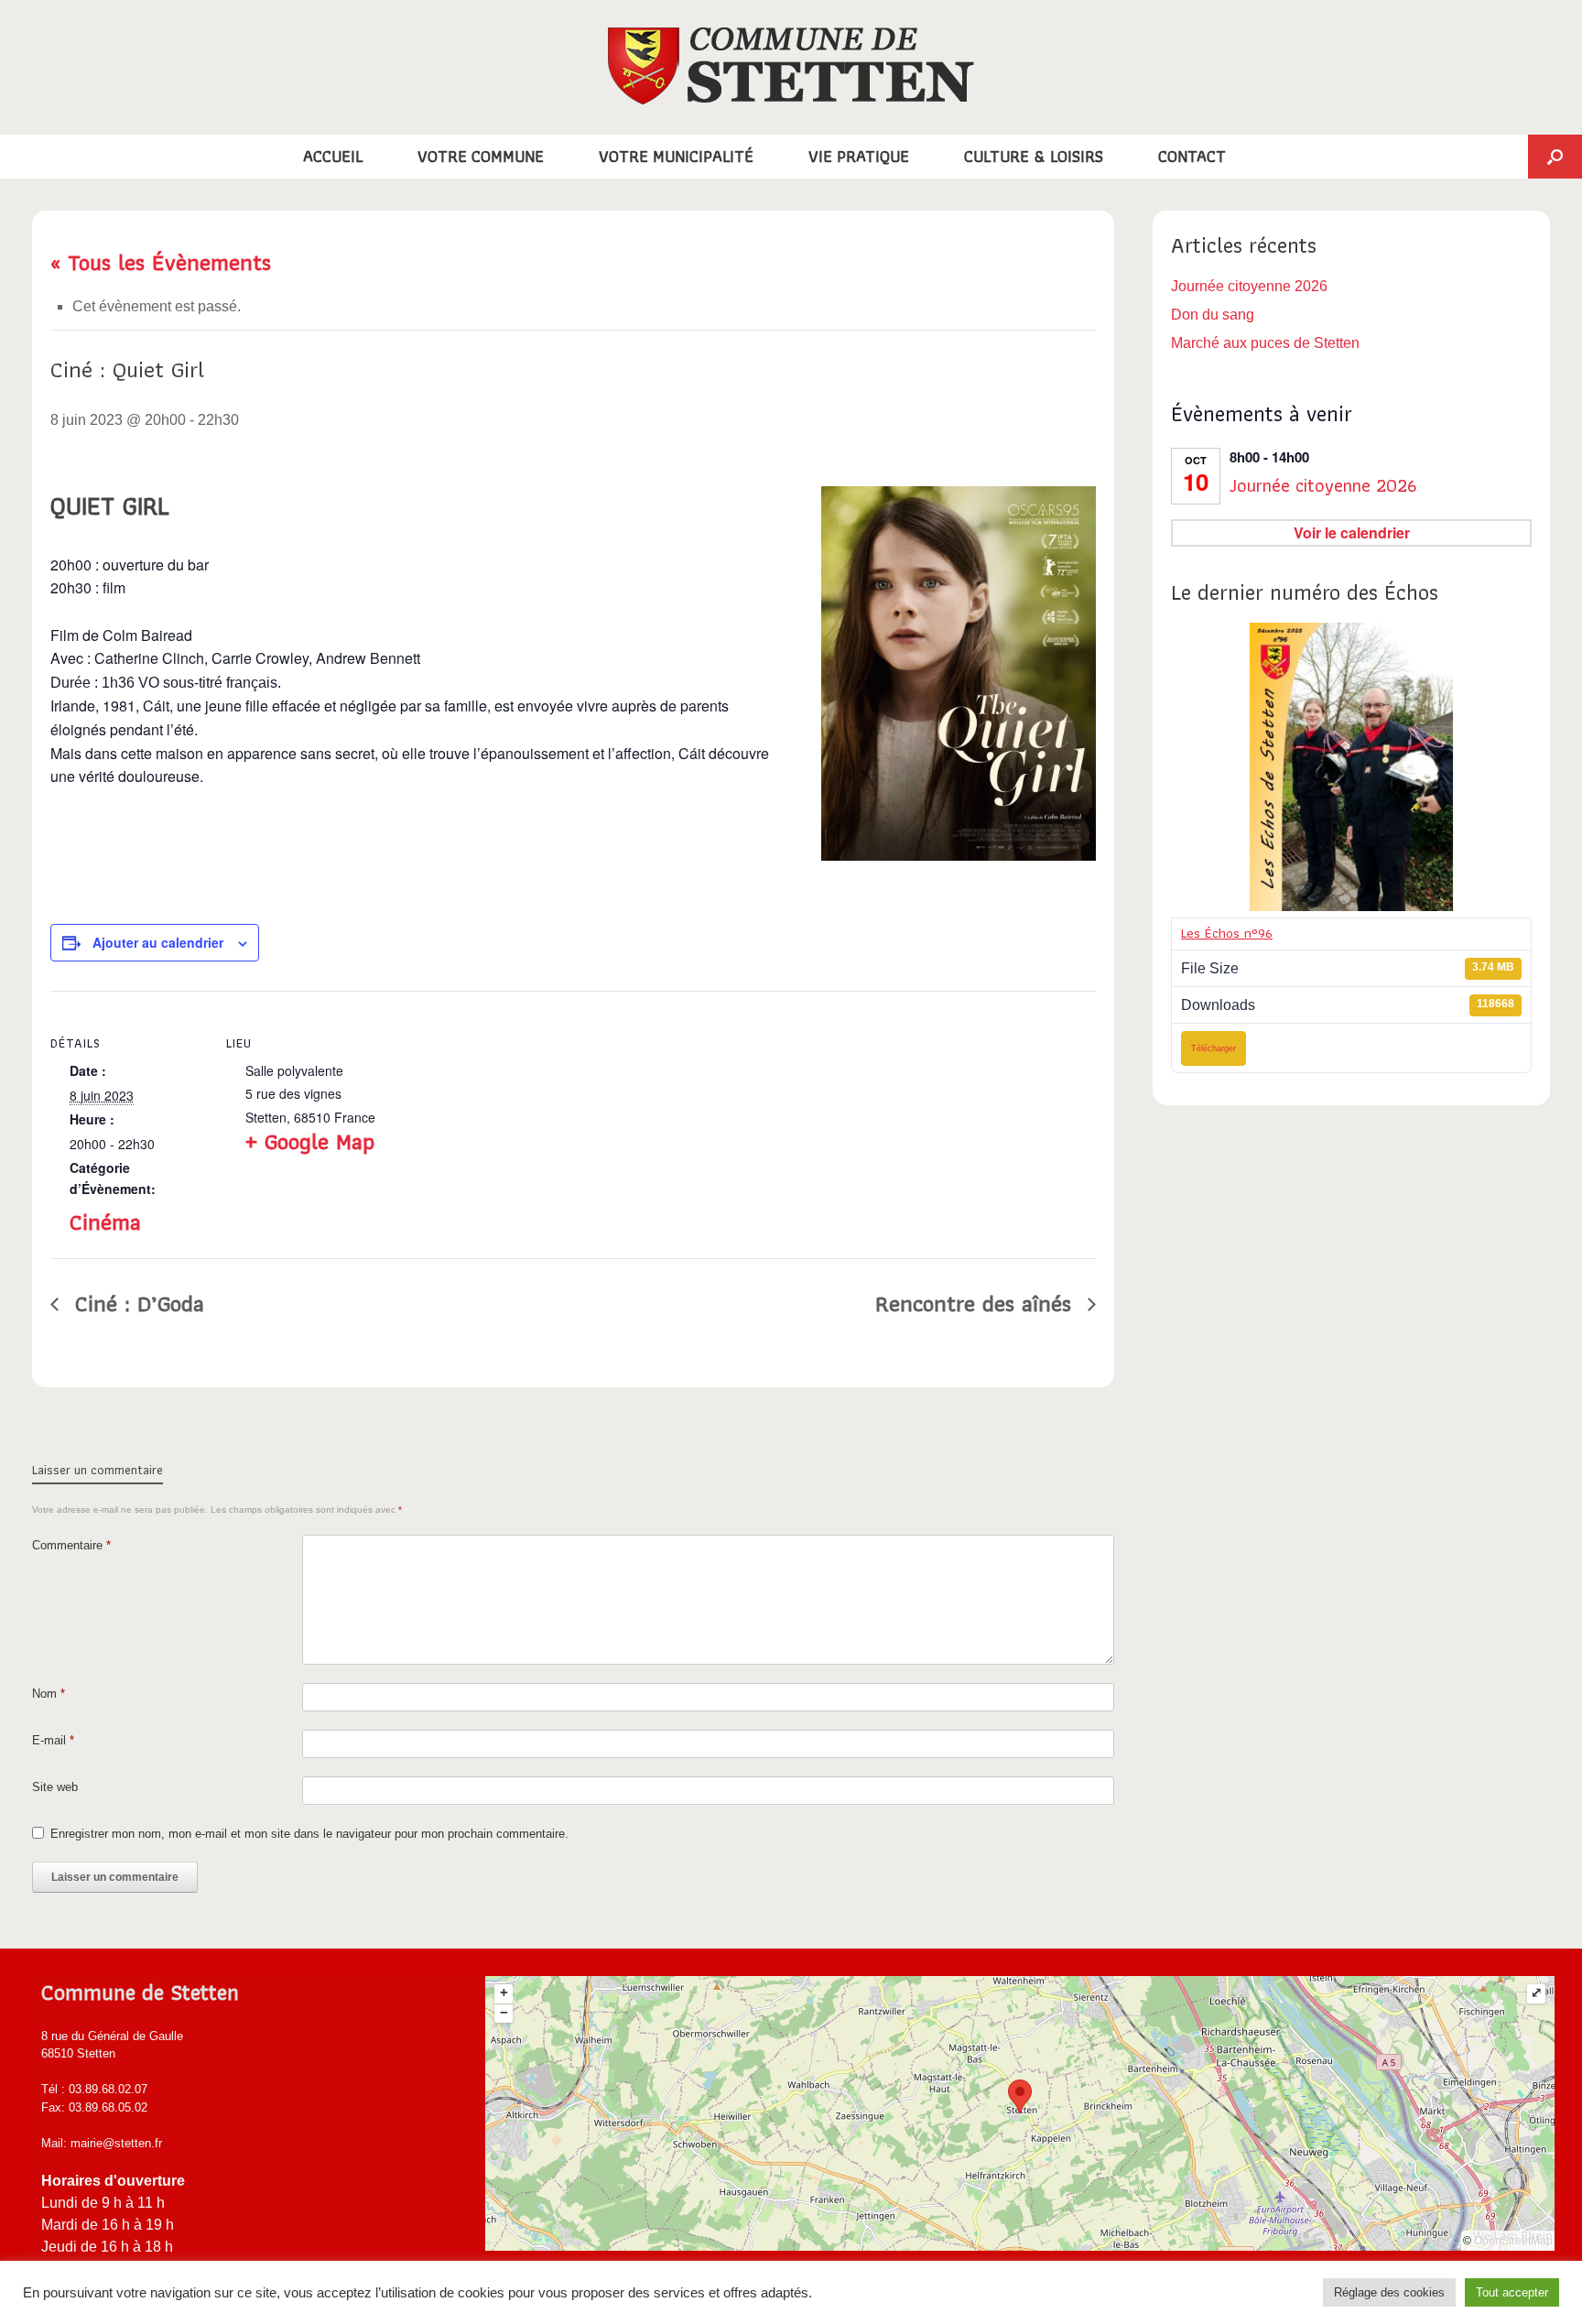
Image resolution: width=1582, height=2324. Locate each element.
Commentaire (71, 1545)
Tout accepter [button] (1512, 2292)
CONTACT (1192, 156)
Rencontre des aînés (977, 1303)
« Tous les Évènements (161, 262)
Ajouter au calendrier (158, 942)
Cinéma (105, 1222)
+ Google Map (310, 1141)
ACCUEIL (333, 156)
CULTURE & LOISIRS (1034, 156)
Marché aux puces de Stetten (1265, 343)
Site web (55, 1787)
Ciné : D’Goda (136, 1303)
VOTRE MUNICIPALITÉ (676, 156)
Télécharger (1214, 1048)
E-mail (53, 1740)
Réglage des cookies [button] (1389, 2292)
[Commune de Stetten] (791, 66)
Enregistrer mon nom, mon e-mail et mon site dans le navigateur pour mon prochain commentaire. (309, 1834)
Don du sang (1213, 315)
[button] (1555, 157)
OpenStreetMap (1513, 2241)
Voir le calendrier (1352, 532)
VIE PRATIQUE (859, 156)
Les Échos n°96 (1227, 933)
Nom (49, 1694)
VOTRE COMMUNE (481, 156)
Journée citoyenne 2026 (1249, 286)
